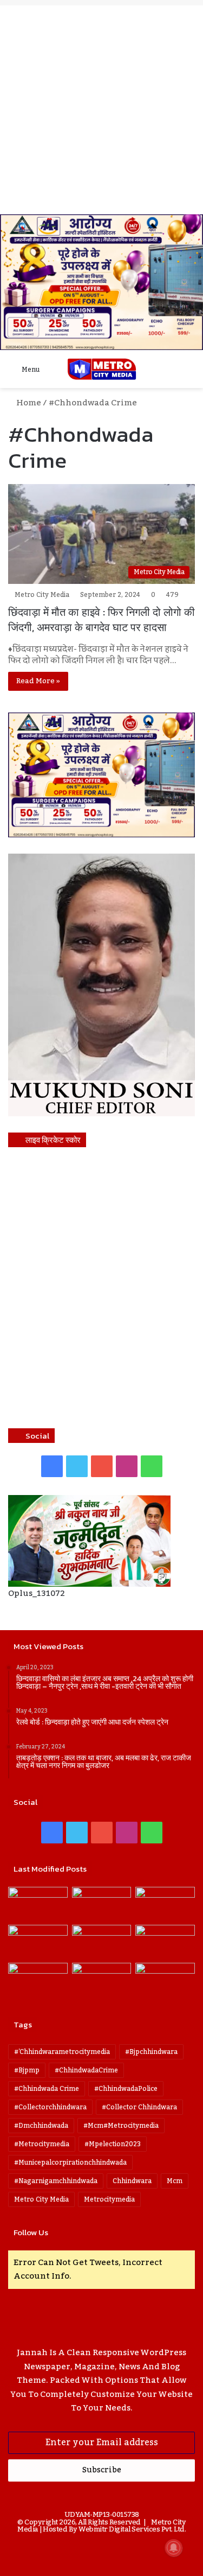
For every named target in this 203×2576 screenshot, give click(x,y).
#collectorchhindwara (50, 2107)
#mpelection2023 (113, 2144)
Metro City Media (42, 595)
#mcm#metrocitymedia (121, 2126)
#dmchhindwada (41, 2126)
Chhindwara (132, 2181)
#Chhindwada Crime (47, 2089)
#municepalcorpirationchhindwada (70, 2162)
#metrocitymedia (42, 2144)
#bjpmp (27, 2070)
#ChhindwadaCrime (86, 2070)
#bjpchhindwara (151, 2052)
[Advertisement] (101, 107)
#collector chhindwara (139, 2107)
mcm (175, 2181)
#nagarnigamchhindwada (56, 2181)
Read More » (38, 681)
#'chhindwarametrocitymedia (62, 2052)
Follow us (31, 2232)
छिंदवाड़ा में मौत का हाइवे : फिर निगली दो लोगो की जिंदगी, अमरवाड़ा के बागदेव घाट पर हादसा (101, 620)
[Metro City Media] (102, 369)
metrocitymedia (109, 2199)
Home (28, 403)
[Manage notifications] (174, 2548)
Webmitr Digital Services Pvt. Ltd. (132, 2529)
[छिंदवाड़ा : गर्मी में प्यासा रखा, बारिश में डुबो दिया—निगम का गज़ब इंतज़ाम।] (38, 1980)
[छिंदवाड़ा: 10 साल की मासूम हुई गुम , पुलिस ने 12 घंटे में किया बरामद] (102, 1980)
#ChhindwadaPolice (126, 2089)
